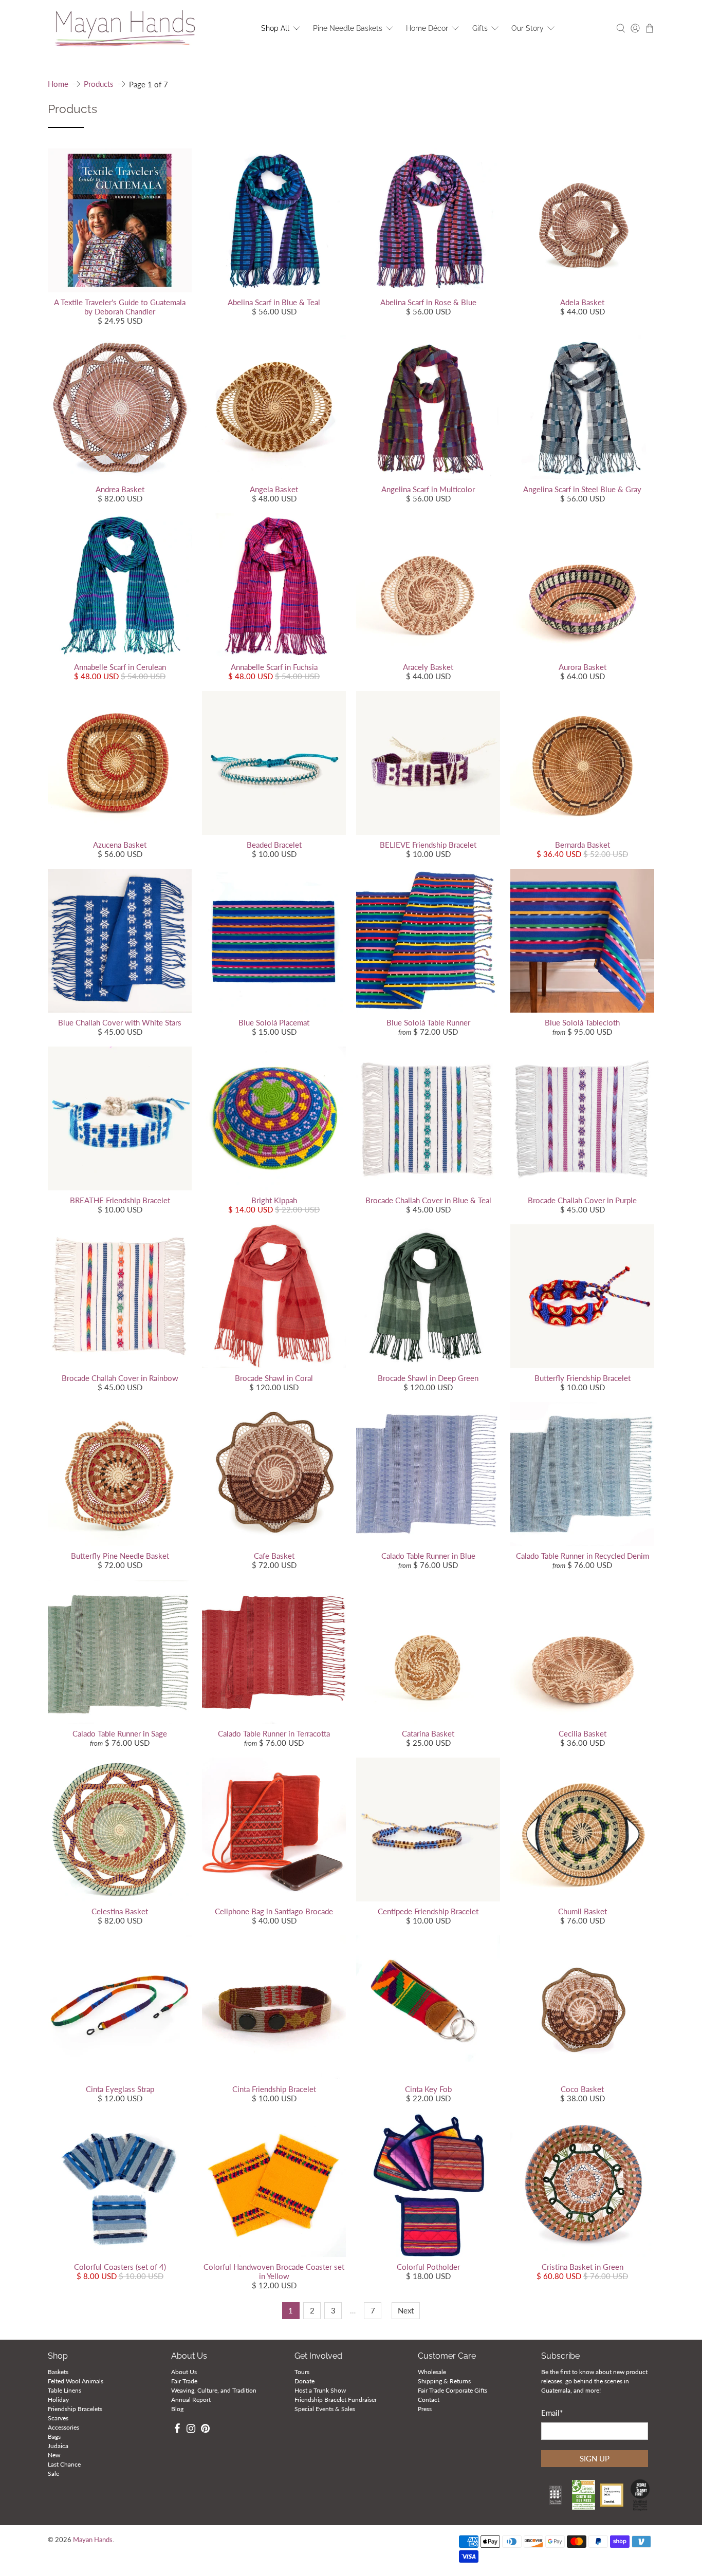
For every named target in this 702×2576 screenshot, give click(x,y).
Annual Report (191, 2400)
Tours (302, 2372)
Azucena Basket (120, 845)
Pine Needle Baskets (348, 28)
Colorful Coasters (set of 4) (120, 2267)
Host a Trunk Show (320, 2390)
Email (552, 2413)
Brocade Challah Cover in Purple (582, 1200)
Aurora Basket (583, 667)
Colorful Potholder (428, 2267)
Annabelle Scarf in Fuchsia (274, 667)
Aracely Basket (428, 667)
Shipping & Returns (444, 2381)
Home (58, 84)
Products (99, 84)
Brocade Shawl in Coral (274, 1378)
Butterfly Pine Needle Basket (120, 1556)
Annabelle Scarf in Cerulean (120, 667)
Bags (54, 2437)
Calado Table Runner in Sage (120, 1733)
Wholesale (432, 2372)
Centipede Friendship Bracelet (428, 1911)
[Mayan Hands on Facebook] (177, 2430)
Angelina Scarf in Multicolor (428, 489)
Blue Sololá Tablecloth (582, 1022)
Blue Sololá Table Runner (428, 1022)
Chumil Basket (583, 1911)
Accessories (63, 2427)
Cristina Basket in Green (583, 2267)
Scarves (58, 2418)
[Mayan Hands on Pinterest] (205, 2430)
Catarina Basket (428, 1733)
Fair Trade (184, 2381)
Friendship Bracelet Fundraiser (336, 2400)
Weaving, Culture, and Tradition (214, 2390)
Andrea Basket (120, 489)
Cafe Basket (274, 1556)
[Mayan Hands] (125, 29)
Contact (429, 2400)
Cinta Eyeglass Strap (120, 2089)
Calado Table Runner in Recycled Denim (583, 1556)
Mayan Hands (93, 2540)
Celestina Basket (120, 1911)
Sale (53, 2474)
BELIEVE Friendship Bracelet (428, 845)
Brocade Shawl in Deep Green (428, 1378)
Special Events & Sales (325, 2409)
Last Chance (64, 2464)
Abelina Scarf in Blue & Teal (274, 302)
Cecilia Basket (583, 1733)
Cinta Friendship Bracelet (274, 2089)
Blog (177, 2409)
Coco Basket (582, 2089)
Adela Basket (582, 302)
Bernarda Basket (583, 845)
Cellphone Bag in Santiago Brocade (274, 1911)
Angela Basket (274, 489)
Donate (304, 2381)
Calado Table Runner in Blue (428, 1556)
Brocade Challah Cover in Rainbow (120, 1378)
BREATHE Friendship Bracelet (120, 1200)
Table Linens (64, 2390)
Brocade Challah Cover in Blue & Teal (428, 1200)
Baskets (58, 2372)
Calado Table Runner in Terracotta (274, 1733)
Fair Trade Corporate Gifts (452, 2390)
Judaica (58, 2446)
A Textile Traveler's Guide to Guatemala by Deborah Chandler (120, 307)
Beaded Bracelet (274, 845)
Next (406, 2310)
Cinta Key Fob (428, 2089)
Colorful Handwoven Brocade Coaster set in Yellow (274, 2271)
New (54, 2455)
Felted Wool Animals (76, 2381)
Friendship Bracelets (75, 2409)
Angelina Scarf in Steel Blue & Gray (582, 489)
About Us (184, 2372)
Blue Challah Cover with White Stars (120, 1022)
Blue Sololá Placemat (274, 1022)
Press (425, 2409)
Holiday (58, 2400)
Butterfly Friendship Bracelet (583, 1378)
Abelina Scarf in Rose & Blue (428, 302)
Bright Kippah (274, 1200)
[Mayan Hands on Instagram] (191, 2430)
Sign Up (595, 2458)
